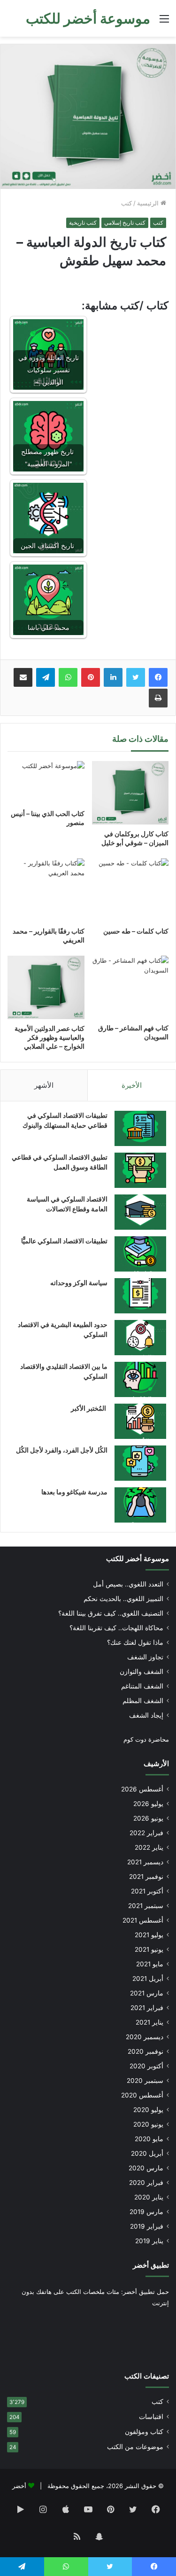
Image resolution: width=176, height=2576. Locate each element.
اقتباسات (151, 2417)
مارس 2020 (146, 2168)
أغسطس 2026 (142, 1789)
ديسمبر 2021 (145, 1862)
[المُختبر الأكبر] (140, 1421)
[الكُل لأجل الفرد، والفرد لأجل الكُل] (140, 1463)
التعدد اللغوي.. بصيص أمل (128, 1584)
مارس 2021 (147, 1993)
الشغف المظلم (143, 1701)
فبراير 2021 (147, 2008)
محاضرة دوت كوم (146, 1739)
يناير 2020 (149, 2197)
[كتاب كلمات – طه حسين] (130, 890)
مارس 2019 (146, 2212)
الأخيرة (132, 1085)
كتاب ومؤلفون (144, 2432)
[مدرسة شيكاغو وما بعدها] (140, 1505)
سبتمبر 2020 (145, 2081)
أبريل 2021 (148, 1979)
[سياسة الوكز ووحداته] (140, 1296)
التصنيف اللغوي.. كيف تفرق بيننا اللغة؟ (111, 1613)
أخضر (19, 2486)
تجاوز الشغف (145, 1657)
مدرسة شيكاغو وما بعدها (74, 1492)
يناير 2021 (149, 2022)
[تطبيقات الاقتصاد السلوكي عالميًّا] (140, 1254)
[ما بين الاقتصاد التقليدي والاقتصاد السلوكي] (140, 1379)
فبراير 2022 (146, 1833)
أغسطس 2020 (142, 2095)
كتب (126, 203)
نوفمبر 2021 (146, 1877)
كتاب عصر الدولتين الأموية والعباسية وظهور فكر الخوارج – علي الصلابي (50, 1037)
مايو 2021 (150, 1964)
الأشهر (44, 1085)
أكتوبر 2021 (147, 1891)
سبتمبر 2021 (146, 1906)
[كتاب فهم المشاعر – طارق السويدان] (130, 987)
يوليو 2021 (149, 1935)
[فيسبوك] (158, 677)
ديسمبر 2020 (145, 2037)
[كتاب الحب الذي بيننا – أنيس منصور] (46, 783)
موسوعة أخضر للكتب (138, 1559)
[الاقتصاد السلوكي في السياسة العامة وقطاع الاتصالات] (140, 1212)
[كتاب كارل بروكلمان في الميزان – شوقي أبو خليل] (130, 793)
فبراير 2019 (147, 2226)
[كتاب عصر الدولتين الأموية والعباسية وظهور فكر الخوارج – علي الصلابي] (46, 987)
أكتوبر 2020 (146, 2066)
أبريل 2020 (147, 2153)
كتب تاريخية (83, 223)
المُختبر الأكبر (89, 1408)
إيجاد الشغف (146, 1715)
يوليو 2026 (148, 1804)
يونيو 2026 (148, 1818)
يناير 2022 (149, 1847)
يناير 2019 (149, 2241)
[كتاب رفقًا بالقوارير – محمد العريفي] (46, 890)
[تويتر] (136, 677)
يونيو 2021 (149, 1949)
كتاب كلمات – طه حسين (136, 931)
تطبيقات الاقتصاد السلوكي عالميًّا (64, 1241)
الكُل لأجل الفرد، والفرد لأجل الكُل (62, 1450)
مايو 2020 (149, 2139)
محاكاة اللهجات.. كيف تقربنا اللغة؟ (116, 1628)
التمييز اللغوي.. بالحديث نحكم (123, 1599)
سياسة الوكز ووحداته (79, 1283)
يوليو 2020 (148, 2110)
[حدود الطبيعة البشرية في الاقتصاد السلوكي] (140, 1338)
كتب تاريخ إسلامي (125, 223)
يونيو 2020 (148, 2124)
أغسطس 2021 (143, 1920)
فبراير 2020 (146, 2183)
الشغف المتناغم (142, 1686)
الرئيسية (149, 203)
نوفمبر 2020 (145, 2051)
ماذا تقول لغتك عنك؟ (135, 1642)
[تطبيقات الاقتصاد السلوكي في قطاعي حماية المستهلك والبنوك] (140, 1128)
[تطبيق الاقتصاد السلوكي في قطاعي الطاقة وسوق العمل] (140, 1170)
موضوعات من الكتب (135, 2447)
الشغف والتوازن (142, 1672)
